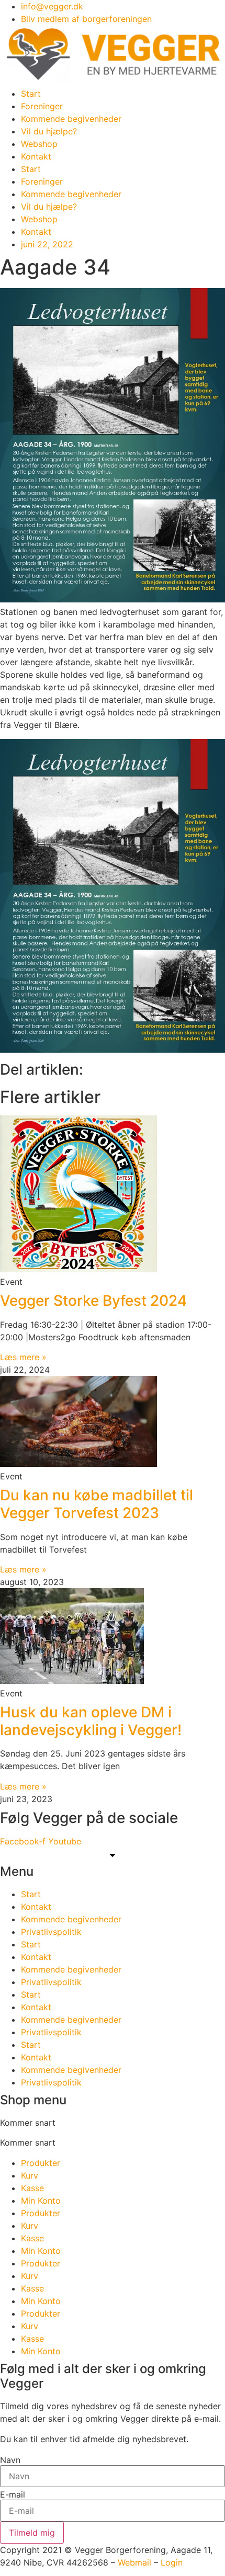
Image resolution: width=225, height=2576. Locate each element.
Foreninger (42, 106)
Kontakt (36, 156)
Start (31, 94)
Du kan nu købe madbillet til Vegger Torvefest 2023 (97, 1504)
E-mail (13, 2494)
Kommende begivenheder (71, 119)
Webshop (39, 144)
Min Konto (41, 2201)
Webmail (134, 2562)
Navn (10, 2460)
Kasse (32, 2188)
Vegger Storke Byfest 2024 (93, 1301)
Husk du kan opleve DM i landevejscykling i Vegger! (91, 1721)
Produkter (41, 2163)
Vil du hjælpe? (49, 131)
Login (172, 2562)
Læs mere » (23, 1357)
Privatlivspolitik (51, 1932)
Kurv (30, 2175)
